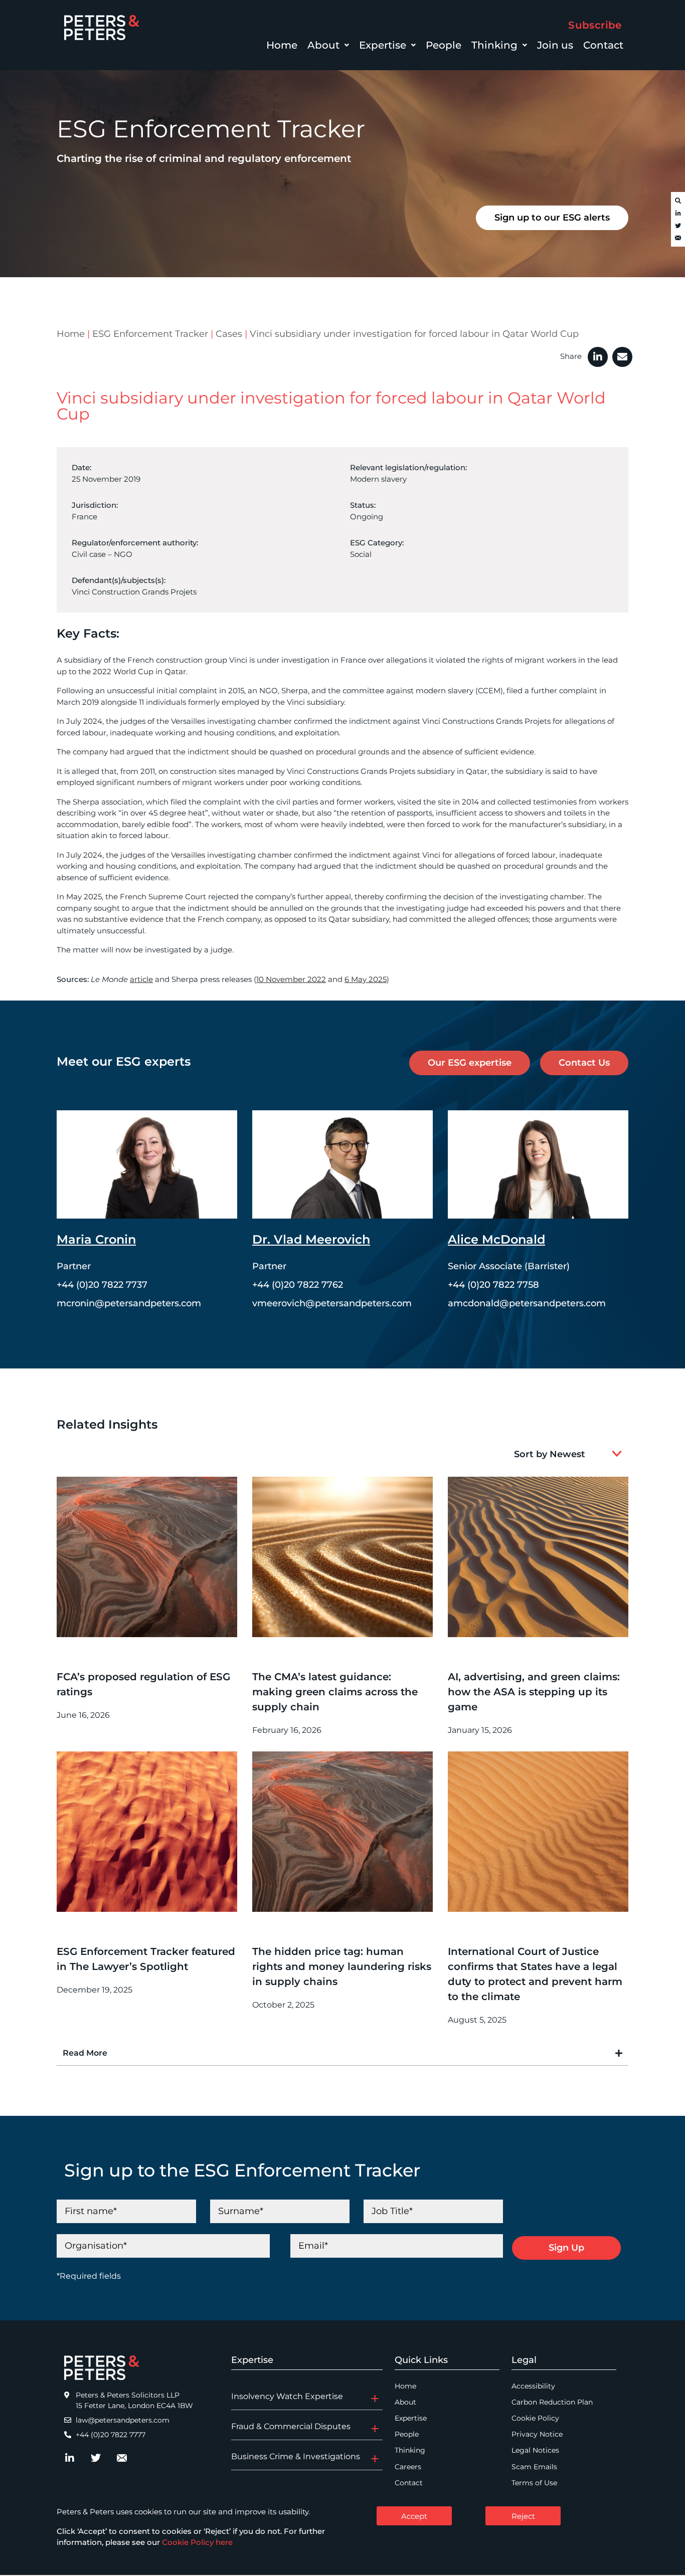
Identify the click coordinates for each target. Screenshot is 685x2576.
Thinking (494, 45)
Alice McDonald (496, 1239)
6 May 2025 (366, 979)
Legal (524, 2360)
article (141, 979)
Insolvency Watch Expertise (287, 2396)
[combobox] (555, 1454)
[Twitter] (678, 226)
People (444, 45)
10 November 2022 (291, 979)
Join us (555, 45)
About (323, 45)
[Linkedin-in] (678, 214)
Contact (603, 45)
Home (282, 45)
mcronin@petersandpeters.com (129, 1303)
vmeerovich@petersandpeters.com (332, 1303)
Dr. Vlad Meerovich (311, 1239)
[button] (328, 45)
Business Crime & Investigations (296, 2456)
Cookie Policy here (197, 2542)
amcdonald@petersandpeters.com (527, 1303)
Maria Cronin (96, 1239)
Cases (229, 334)
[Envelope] (678, 239)
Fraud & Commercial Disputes (291, 2426)
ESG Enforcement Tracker (150, 334)
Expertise (383, 45)
